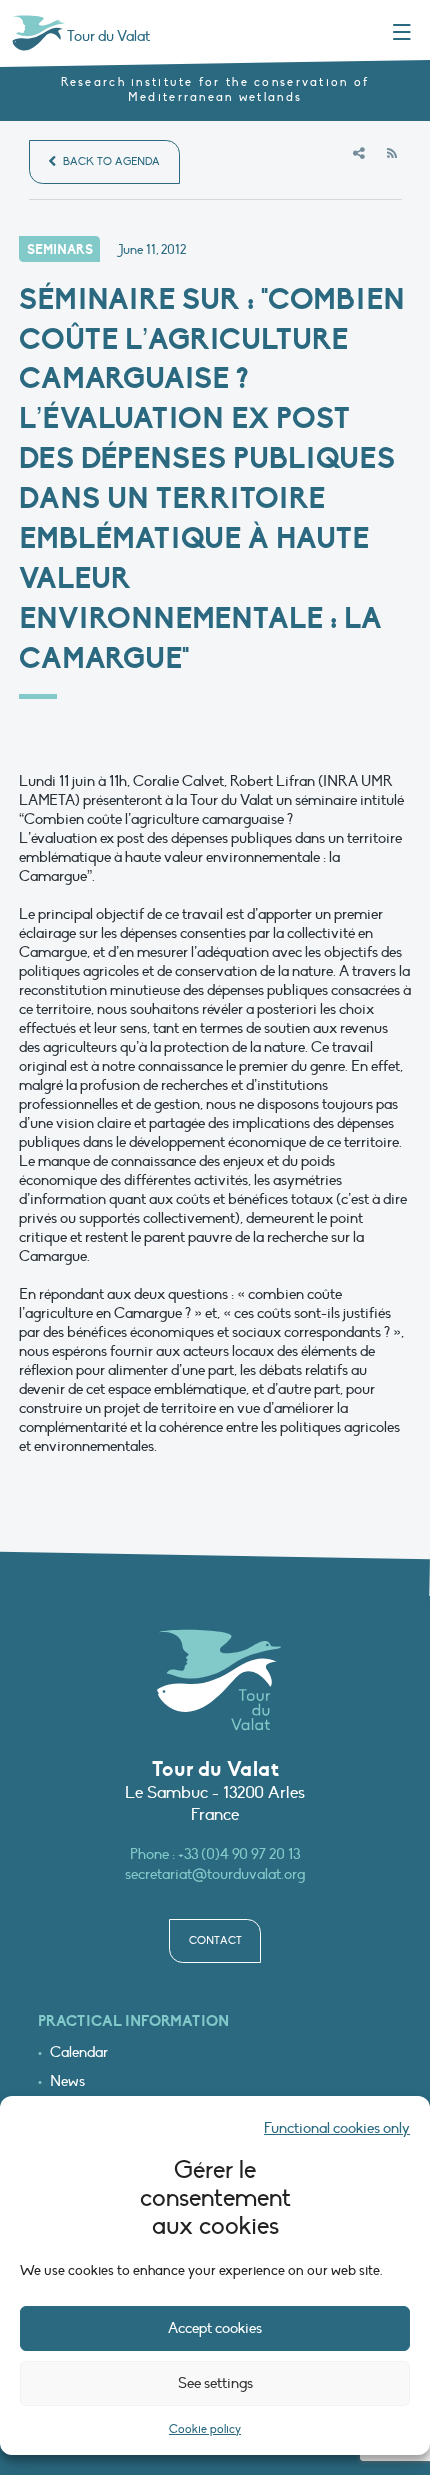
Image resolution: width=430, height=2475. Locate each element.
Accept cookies (215, 2328)
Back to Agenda (110, 161)
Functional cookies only (337, 2128)
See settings (215, 2383)
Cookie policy (205, 2429)
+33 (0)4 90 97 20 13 (239, 1854)
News (67, 2081)
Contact (215, 1940)
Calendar (79, 2052)
